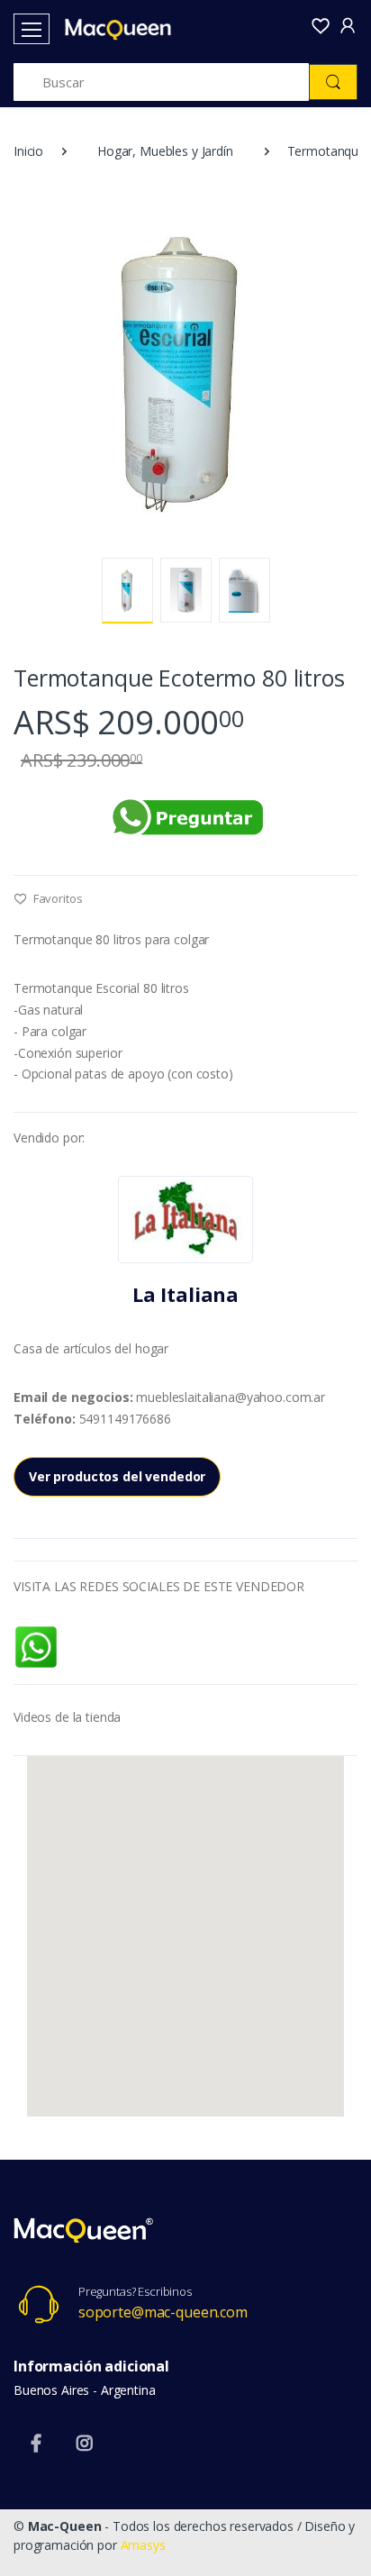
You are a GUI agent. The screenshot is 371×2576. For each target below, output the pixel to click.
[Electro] (110, 29)
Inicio (28, 151)
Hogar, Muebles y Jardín (165, 151)
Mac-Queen (65, 2526)
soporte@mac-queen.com (163, 2312)
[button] (321, 27)
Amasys (143, 2545)
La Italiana (185, 1294)
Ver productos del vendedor (117, 1476)
